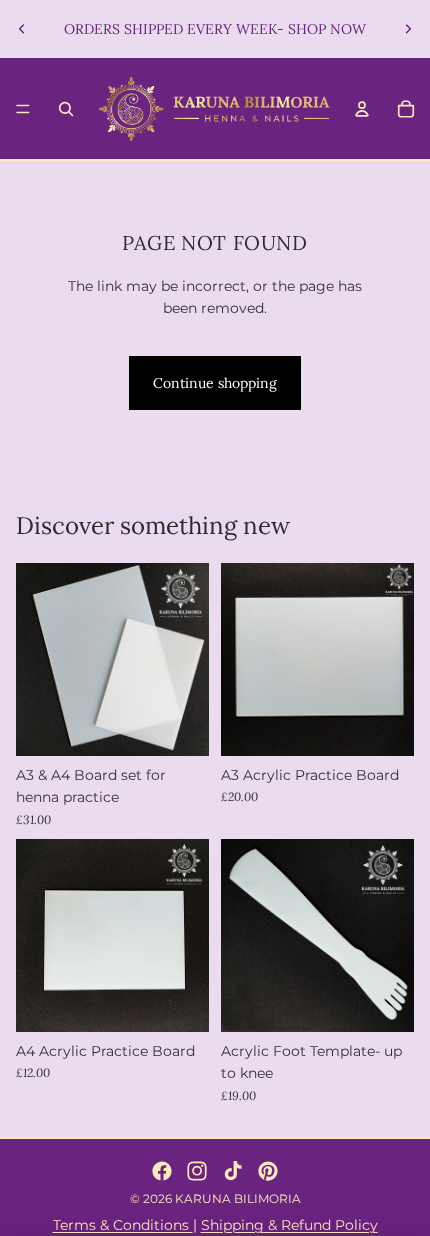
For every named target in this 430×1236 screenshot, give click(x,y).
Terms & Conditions (123, 1225)
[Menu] (23, 109)
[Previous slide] (22, 29)
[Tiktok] (233, 1171)
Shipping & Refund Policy (289, 1225)
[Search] (66, 109)
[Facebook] (162, 1171)
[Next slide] (408, 29)
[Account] (362, 109)
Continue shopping (215, 383)
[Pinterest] (268, 1171)
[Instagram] (197, 1171)
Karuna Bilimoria (238, 1198)
